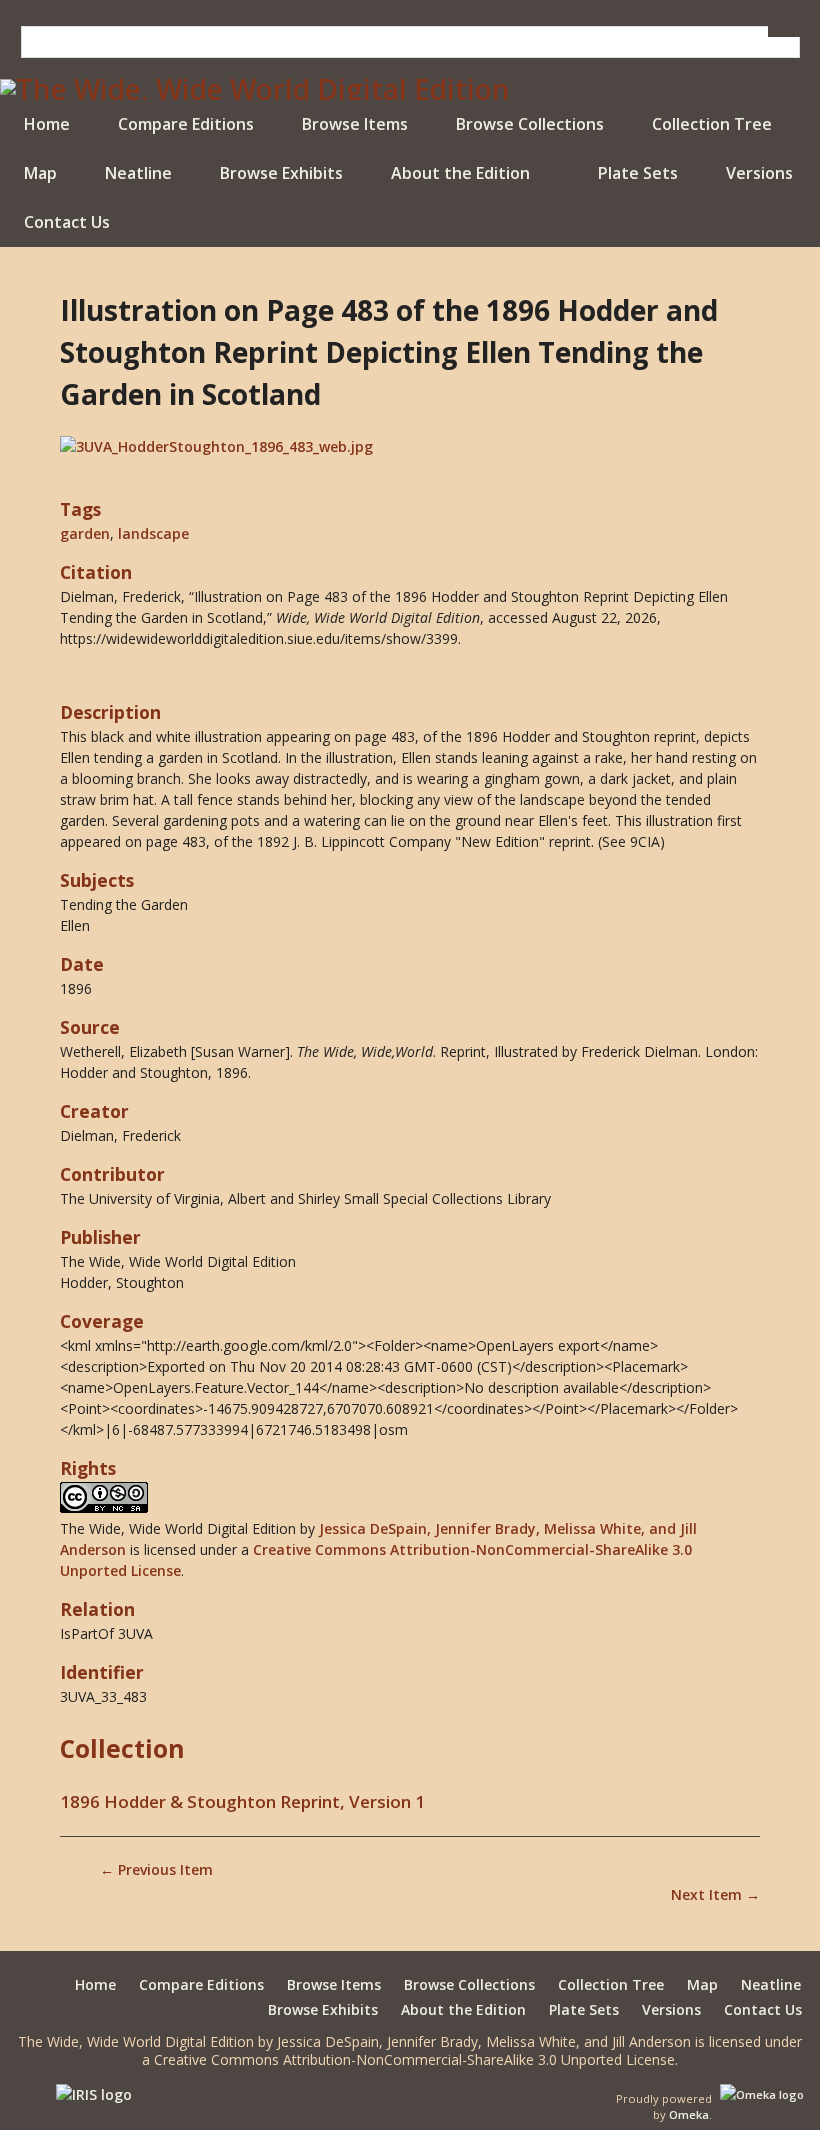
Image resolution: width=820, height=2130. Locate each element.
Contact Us (67, 222)
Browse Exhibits (281, 173)
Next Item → (715, 1894)
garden (85, 533)
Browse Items (355, 124)
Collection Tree (712, 124)
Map (40, 173)
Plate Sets (638, 173)
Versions (759, 173)
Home (47, 124)
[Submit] (784, 31)
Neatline (138, 173)
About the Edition (460, 173)
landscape (153, 533)
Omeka (689, 2114)
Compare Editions (186, 124)
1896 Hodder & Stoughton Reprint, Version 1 (242, 1801)
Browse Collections (530, 124)
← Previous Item (156, 1869)
